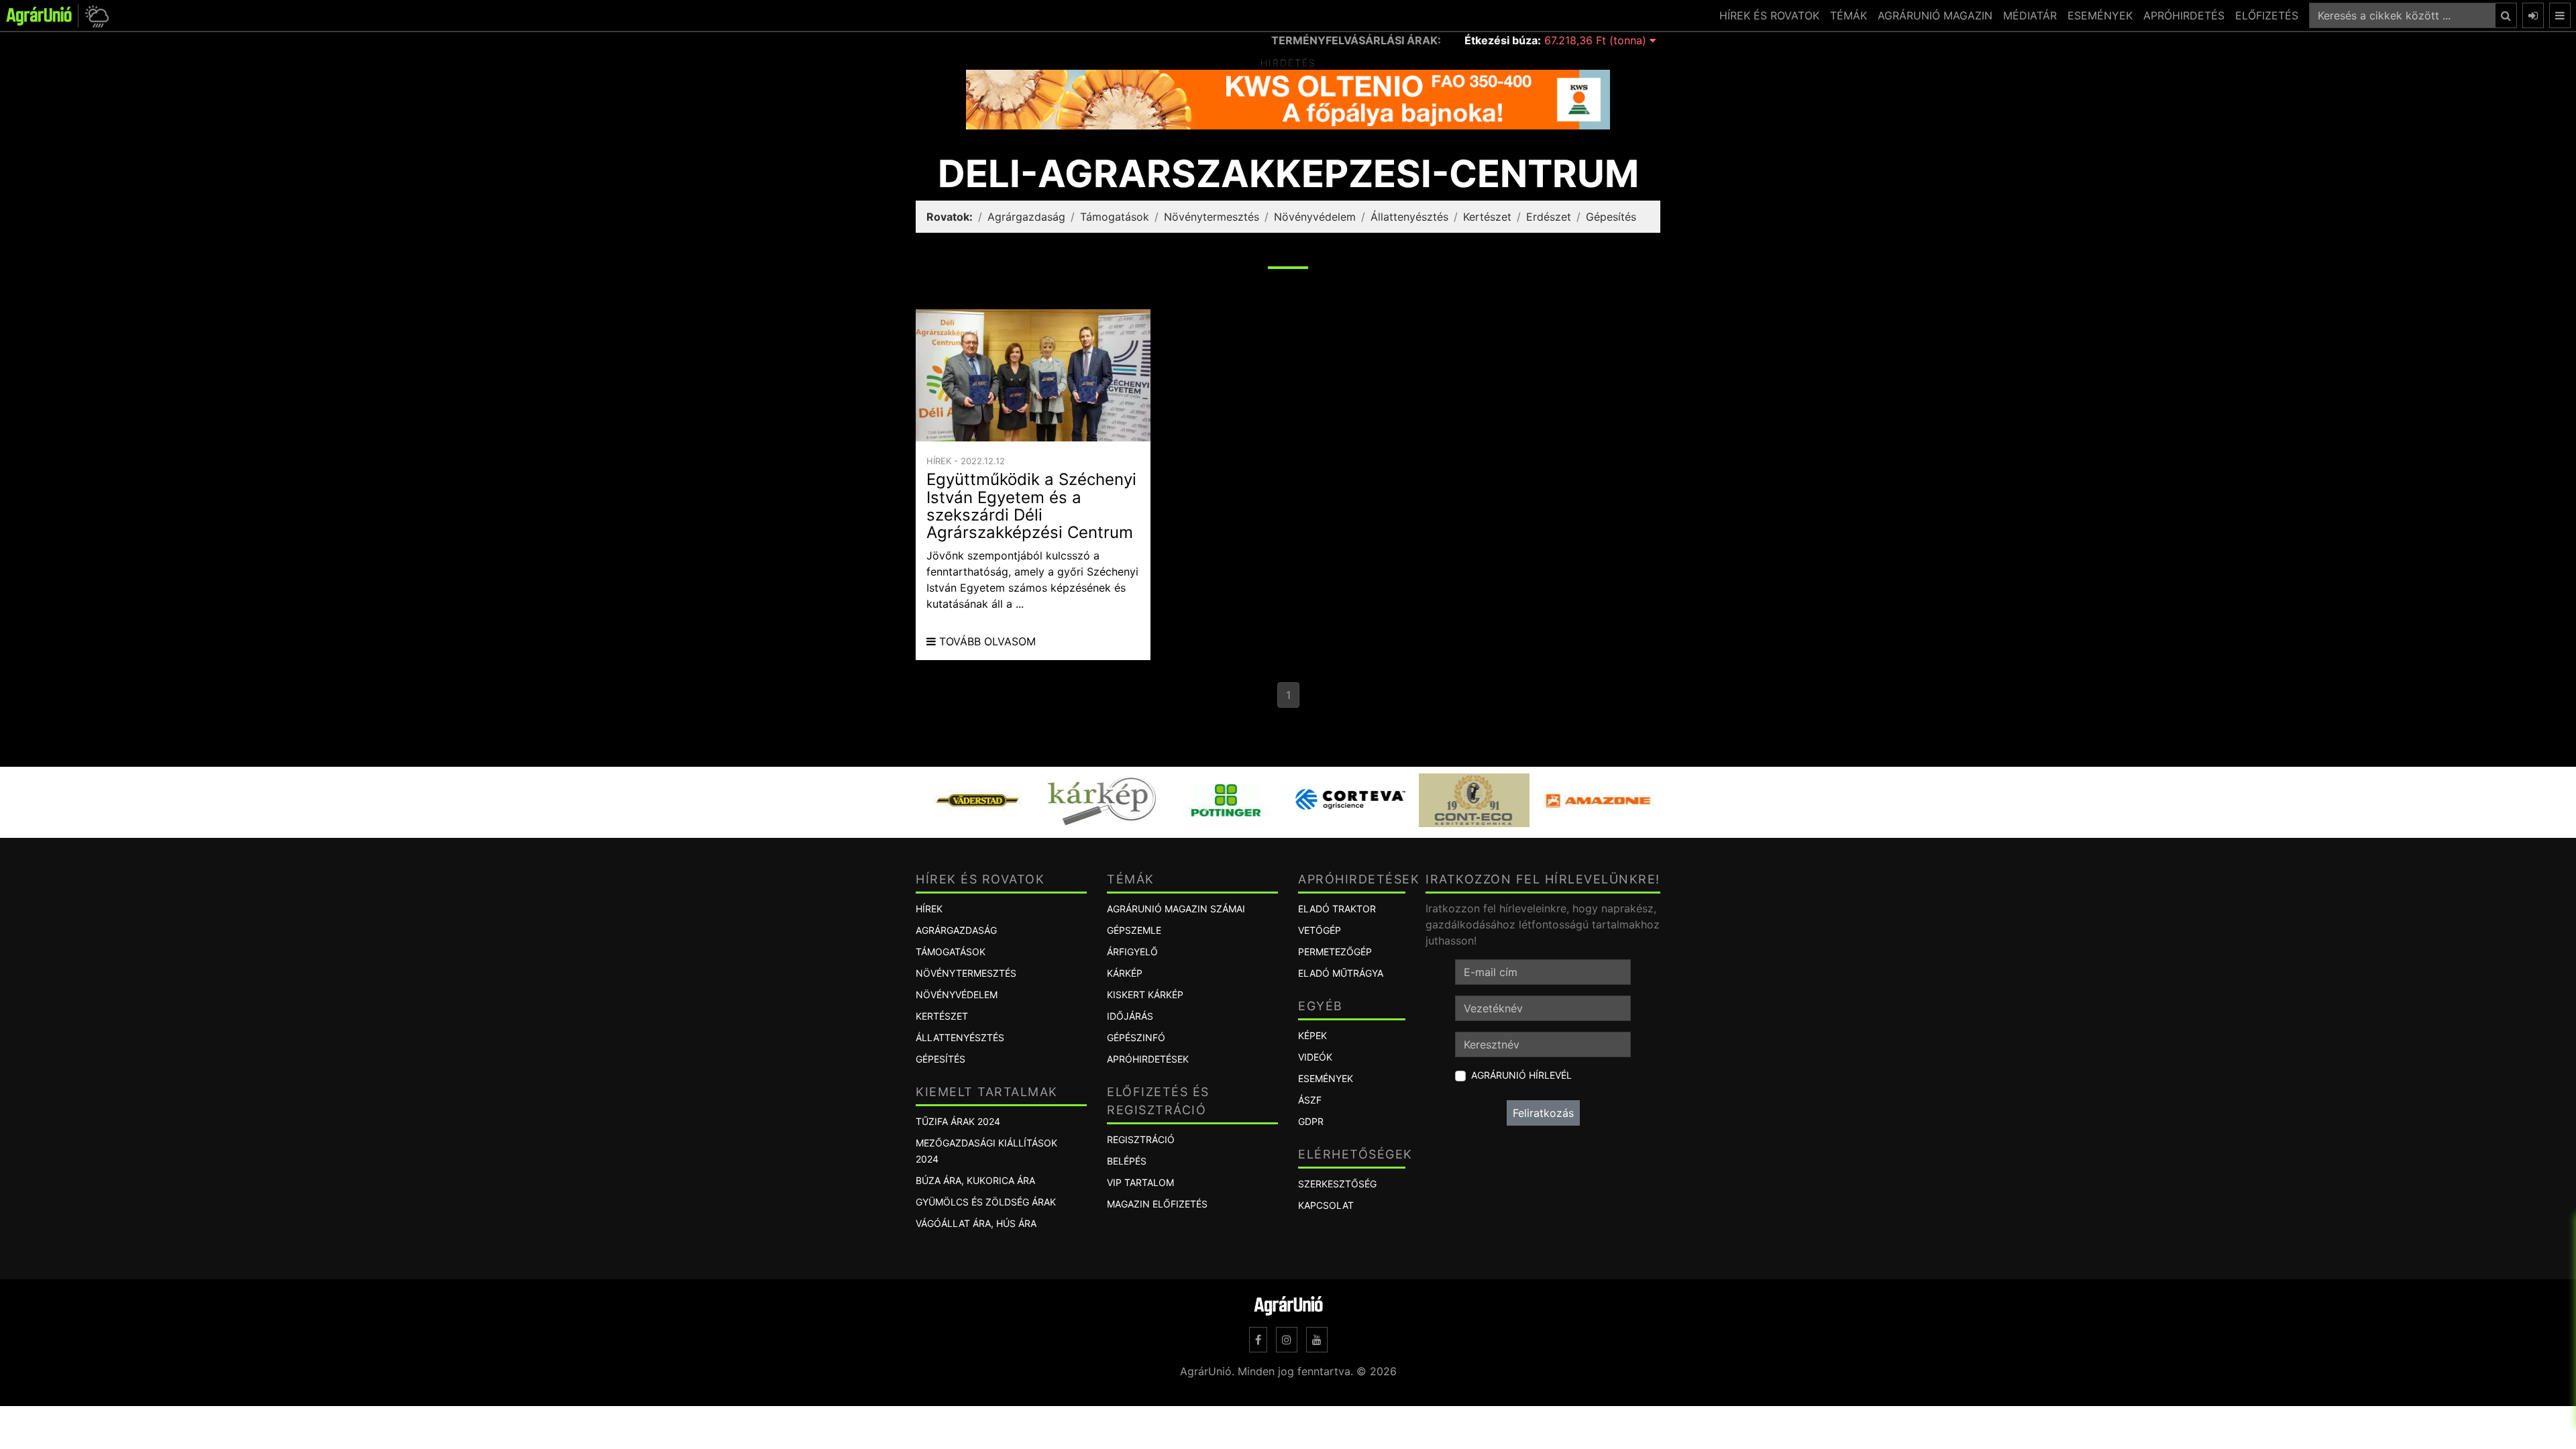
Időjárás (1130, 1016)
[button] (95, 16)
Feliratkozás (1543, 1113)
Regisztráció (1141, 1139)
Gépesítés (1611, 217)
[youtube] (1317, 1340)
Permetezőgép (1335, 952)
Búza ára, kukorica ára (975, 1180)
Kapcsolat (1326, 1205)
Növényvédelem (1315, 217)
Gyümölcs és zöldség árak (986, 1202)
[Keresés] (2506, 15)
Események (1326, 1078)
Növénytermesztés (1212, 217)
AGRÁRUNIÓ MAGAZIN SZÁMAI (1176, 909)
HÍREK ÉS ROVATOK (1769, 15)
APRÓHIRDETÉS (2184, 15)
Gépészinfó (1136, 1037)
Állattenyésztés (1409, 217)
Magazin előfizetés (1157, 1204)
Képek (1312, 1035)
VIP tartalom (1140, 1182)
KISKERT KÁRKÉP (1145, 995)
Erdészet (1549, 217)
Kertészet (1487, 217)
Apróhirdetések (1148, 1059)
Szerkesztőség (1337, 1184)
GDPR (1311, 1121)
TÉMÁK (1848, 15)
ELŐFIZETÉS (2267, 15)
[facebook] (1258, 1340)
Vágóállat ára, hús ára (976, 1223)
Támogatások (1115, 217)
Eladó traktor (1337, 909)
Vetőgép (1320, 930)
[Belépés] (2533, 15)
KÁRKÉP (1125, 973)
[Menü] (2560, 15)
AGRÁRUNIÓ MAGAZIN (1935, 15)
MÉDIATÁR (2030, 15)
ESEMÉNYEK (2100, 15)
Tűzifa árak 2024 (958, 1121)
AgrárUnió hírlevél (1521, 1075)
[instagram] (1287, 1340)
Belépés (1127, 1161)
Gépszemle (1134, 930)
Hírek (929, 909)
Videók (1315, 1057)
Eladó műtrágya (1341, 973)
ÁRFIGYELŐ (1132, 952)
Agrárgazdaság (1026, 217)
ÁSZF (1310, 1100)
